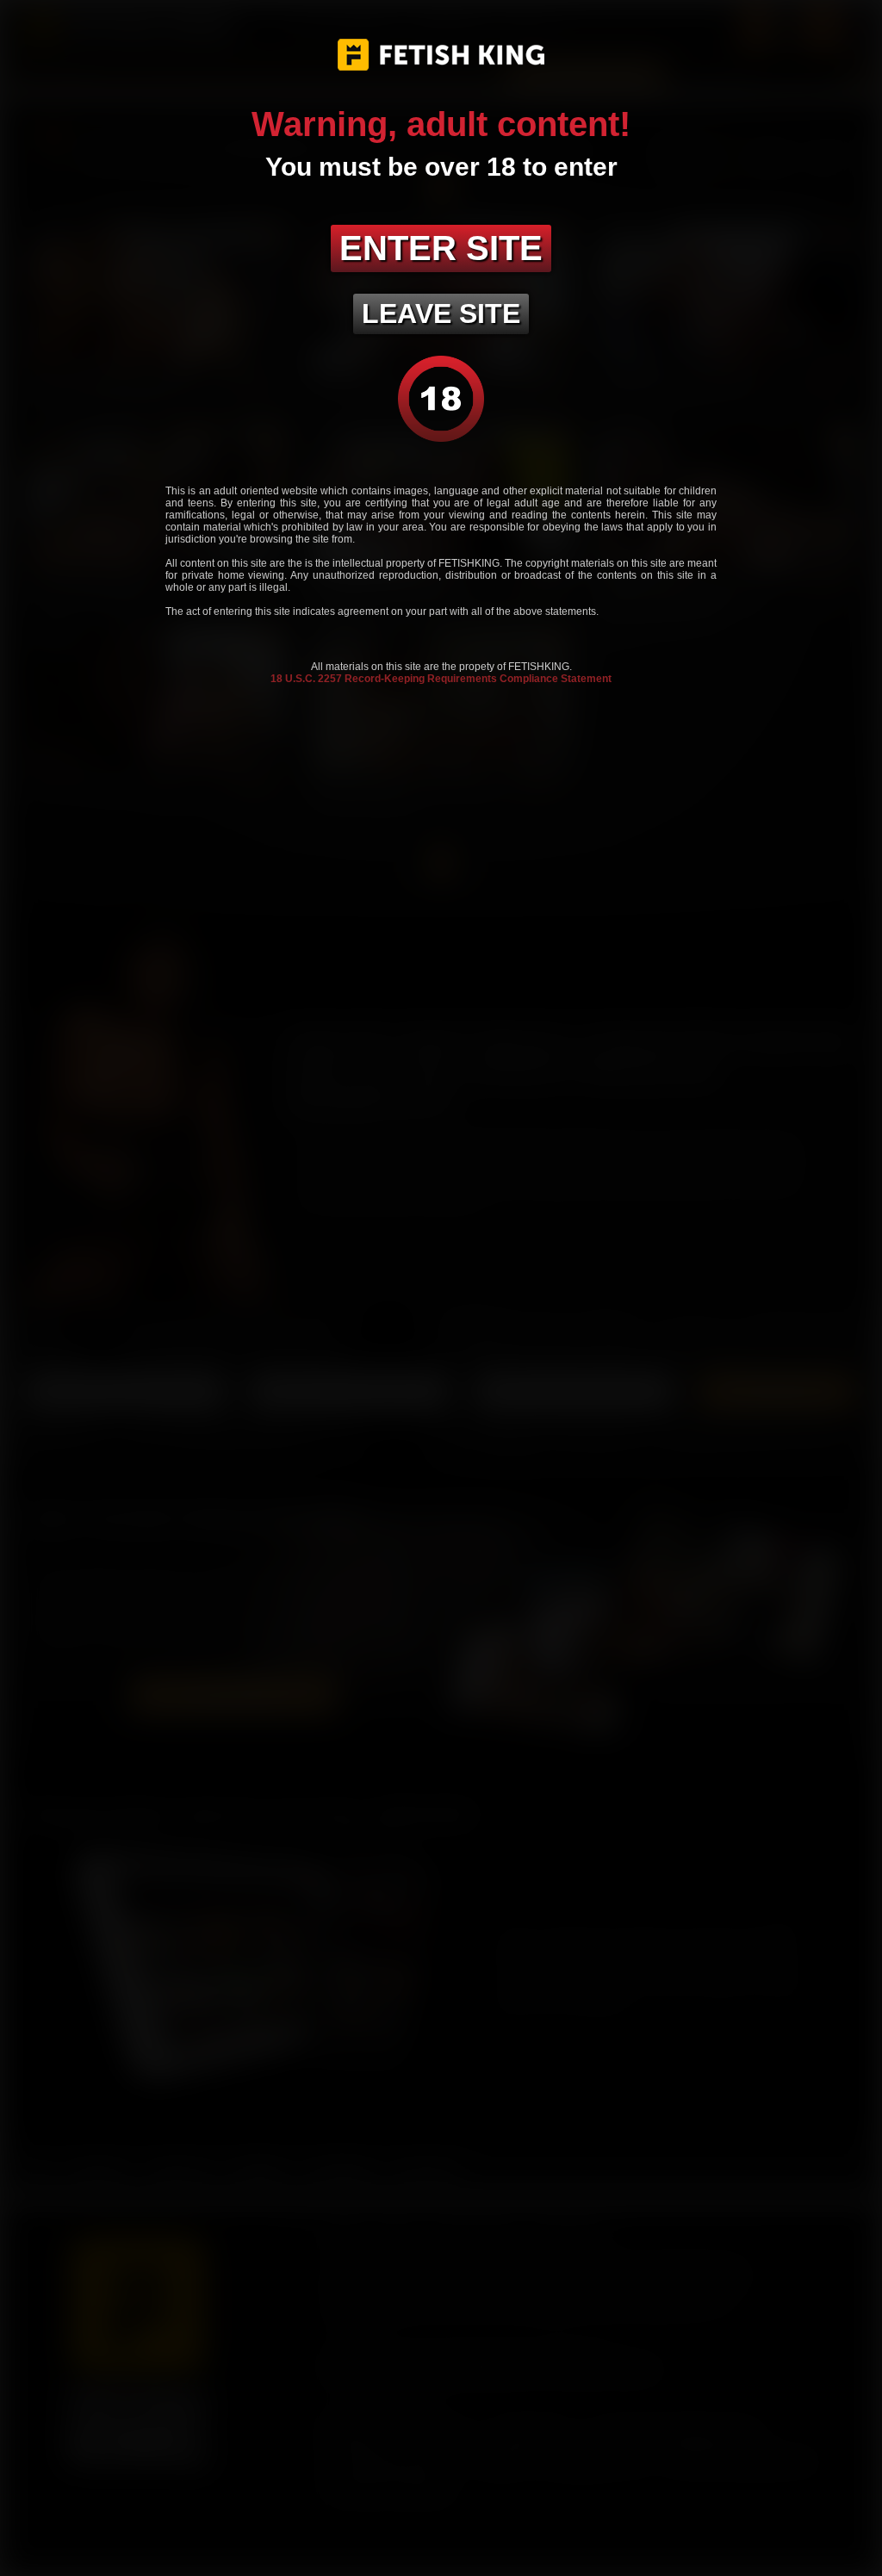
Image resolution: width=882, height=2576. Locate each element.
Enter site (441, 248)
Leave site (441, 313)
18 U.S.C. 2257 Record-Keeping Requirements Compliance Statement (441, 679)
